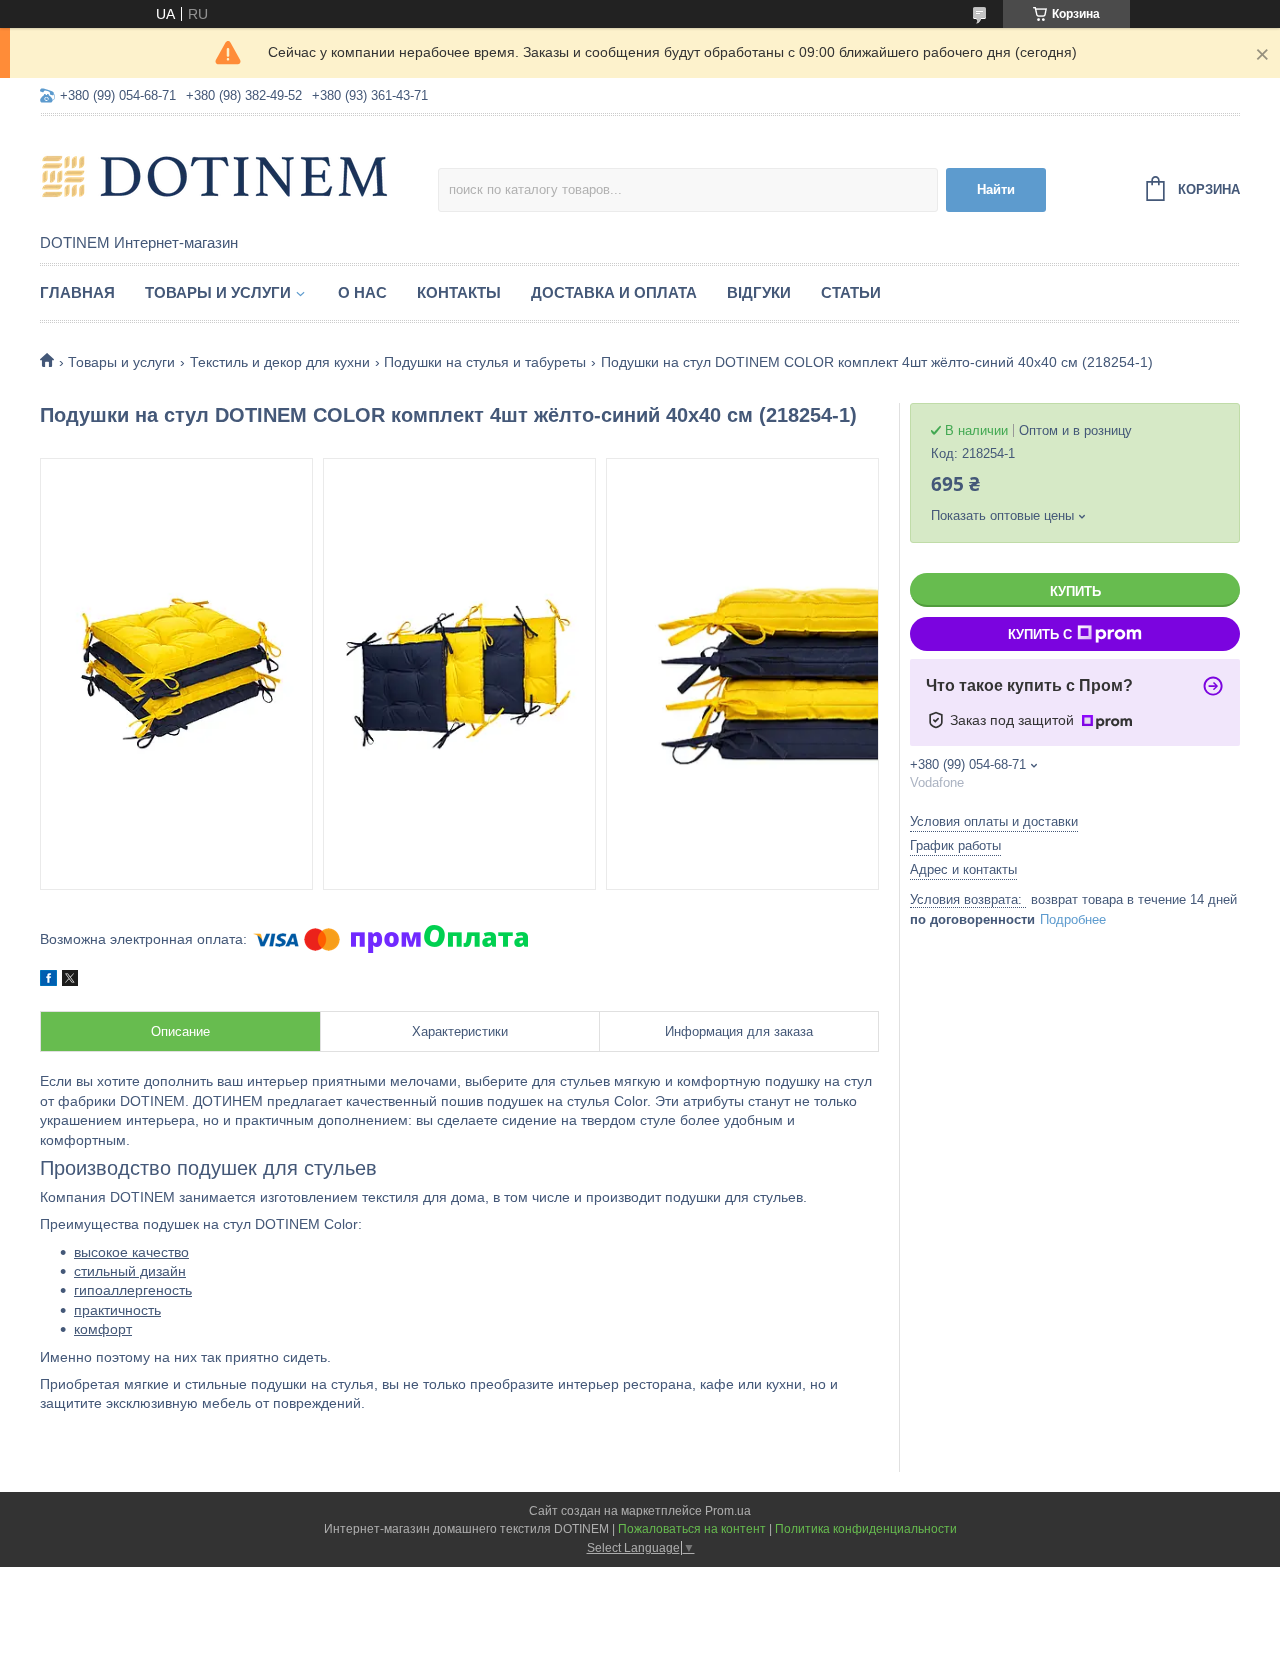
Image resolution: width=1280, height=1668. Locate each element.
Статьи (851, 292)
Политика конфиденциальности (866, 1529)
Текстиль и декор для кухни (280, 362)
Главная (77, 292)
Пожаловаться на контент (692, 1529)
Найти (996, 189)
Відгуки (759, 292)
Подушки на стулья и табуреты (485, 362)
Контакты (459, 292)
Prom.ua (728, 1511)
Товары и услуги (218, 292)
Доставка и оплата (614, 292)
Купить (1075, 591)
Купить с (1040, 634)
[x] (70, 981)
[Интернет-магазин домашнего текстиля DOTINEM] (215, 176)
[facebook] (48, 981)
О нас (362, 292)
